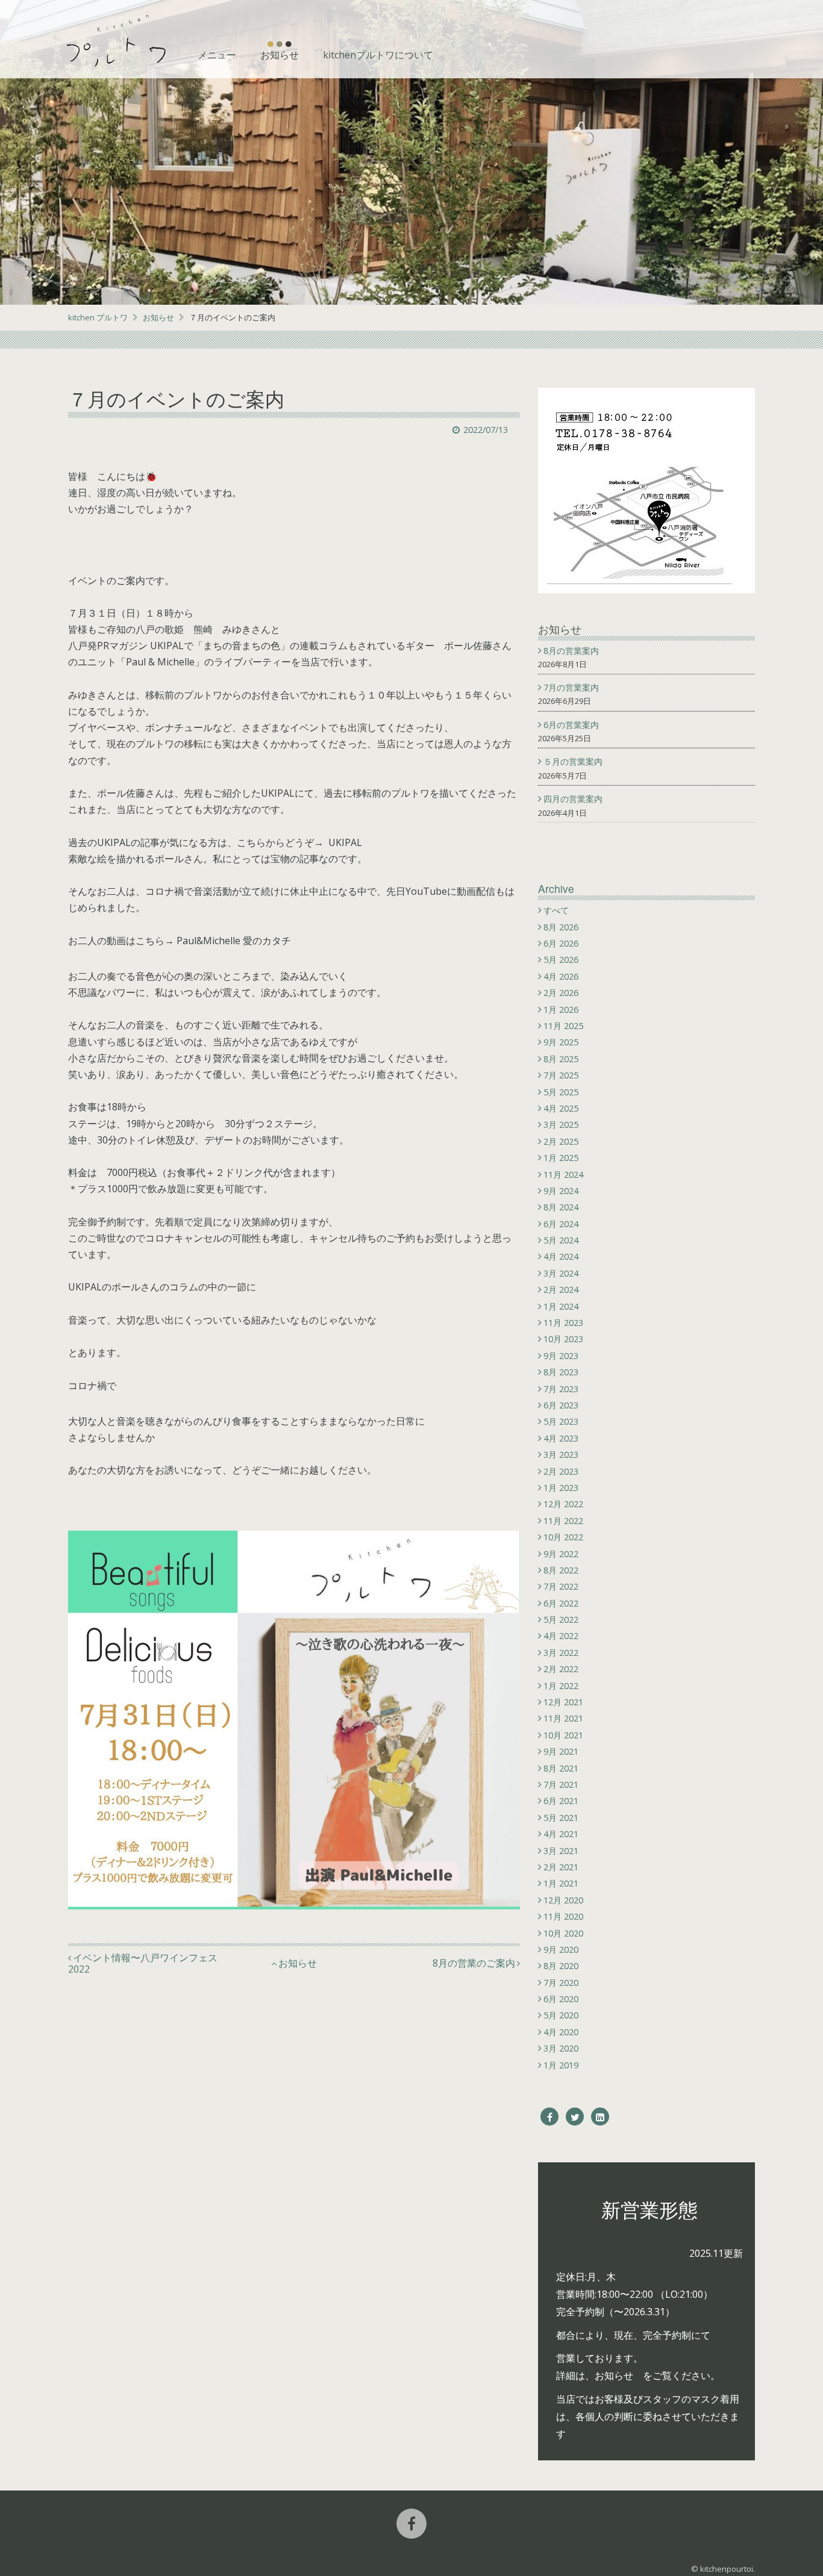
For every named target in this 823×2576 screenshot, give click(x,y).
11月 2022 (563, 1521)
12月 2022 (563, 1504)
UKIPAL (345, 842)
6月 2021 (561, 1801)
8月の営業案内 (573, 651)
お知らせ (280, 55)
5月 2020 (561, 2015)
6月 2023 (561, 1405)
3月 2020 (561, 2048)
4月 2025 (561, 1108)
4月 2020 (561, 2032)
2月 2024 (561, 1290)
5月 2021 (561, 1818)
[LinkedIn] (600, 2117)
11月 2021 (563, 1718)
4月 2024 (561, 1256)
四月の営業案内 (574, 799)
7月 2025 (561, 1075)
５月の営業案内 (574, 761)
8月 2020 (561, 1966)
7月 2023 (561, 1389)
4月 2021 (561, 1834)
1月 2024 (561, 1306)
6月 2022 (561, 1603)
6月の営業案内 (573, 725)
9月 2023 (561, 1356)
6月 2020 (561, 1999)
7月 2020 (561, 1983)
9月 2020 (561, 1949)
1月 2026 (561, 1010)
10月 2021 (563, 1735)
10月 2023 (563, 1339)
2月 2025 (561, 1141)
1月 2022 (561, 1686)
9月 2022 (561, 1554)
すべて (556, 910)
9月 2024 (561, 1191)
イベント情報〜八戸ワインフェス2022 (143, 1964)
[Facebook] (549, 2117)
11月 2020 (563, 1916)
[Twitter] (575, 2117)
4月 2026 (561, 976)
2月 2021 (561, 1867)
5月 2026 (561, 960)
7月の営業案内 (573, 687)
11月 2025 (563, 1026)
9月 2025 (561, 1042)
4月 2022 (561, 1636)
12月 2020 (563, 1900)
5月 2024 (561, 1240)
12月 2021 (563, 1702)
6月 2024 (561, 1224)
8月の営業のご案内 (474, 1963)
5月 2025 (561, 1092)
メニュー (217, 55)
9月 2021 (561, 1751)
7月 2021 (561, 1784)
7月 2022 (561, 1586)
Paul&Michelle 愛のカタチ (234, 941)
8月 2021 (561, 1768)
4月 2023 (561, 1438)
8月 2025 (561, 1059)
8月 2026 (561, 927)
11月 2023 (563, 1323)
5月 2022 (561, 1619)
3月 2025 (561, 1125)
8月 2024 (561, 1207)
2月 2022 (561, 1669)
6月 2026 (561, 943)
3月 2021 (561, 1851)
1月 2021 (561, 1883)
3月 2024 (561, 1273)
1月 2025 (561, 1158)
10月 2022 (563, 1537)
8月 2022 (561, 1570)
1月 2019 (561, 2065)
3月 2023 (561, 1454)
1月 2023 (561, 1488)
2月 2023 (561, 1471)
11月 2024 (563, 1174)
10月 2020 (563, 1933)
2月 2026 (561, 993)
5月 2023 (561, 1421)
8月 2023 (561, 1372)
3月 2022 (561, 1653)
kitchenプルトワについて (378, 55)
